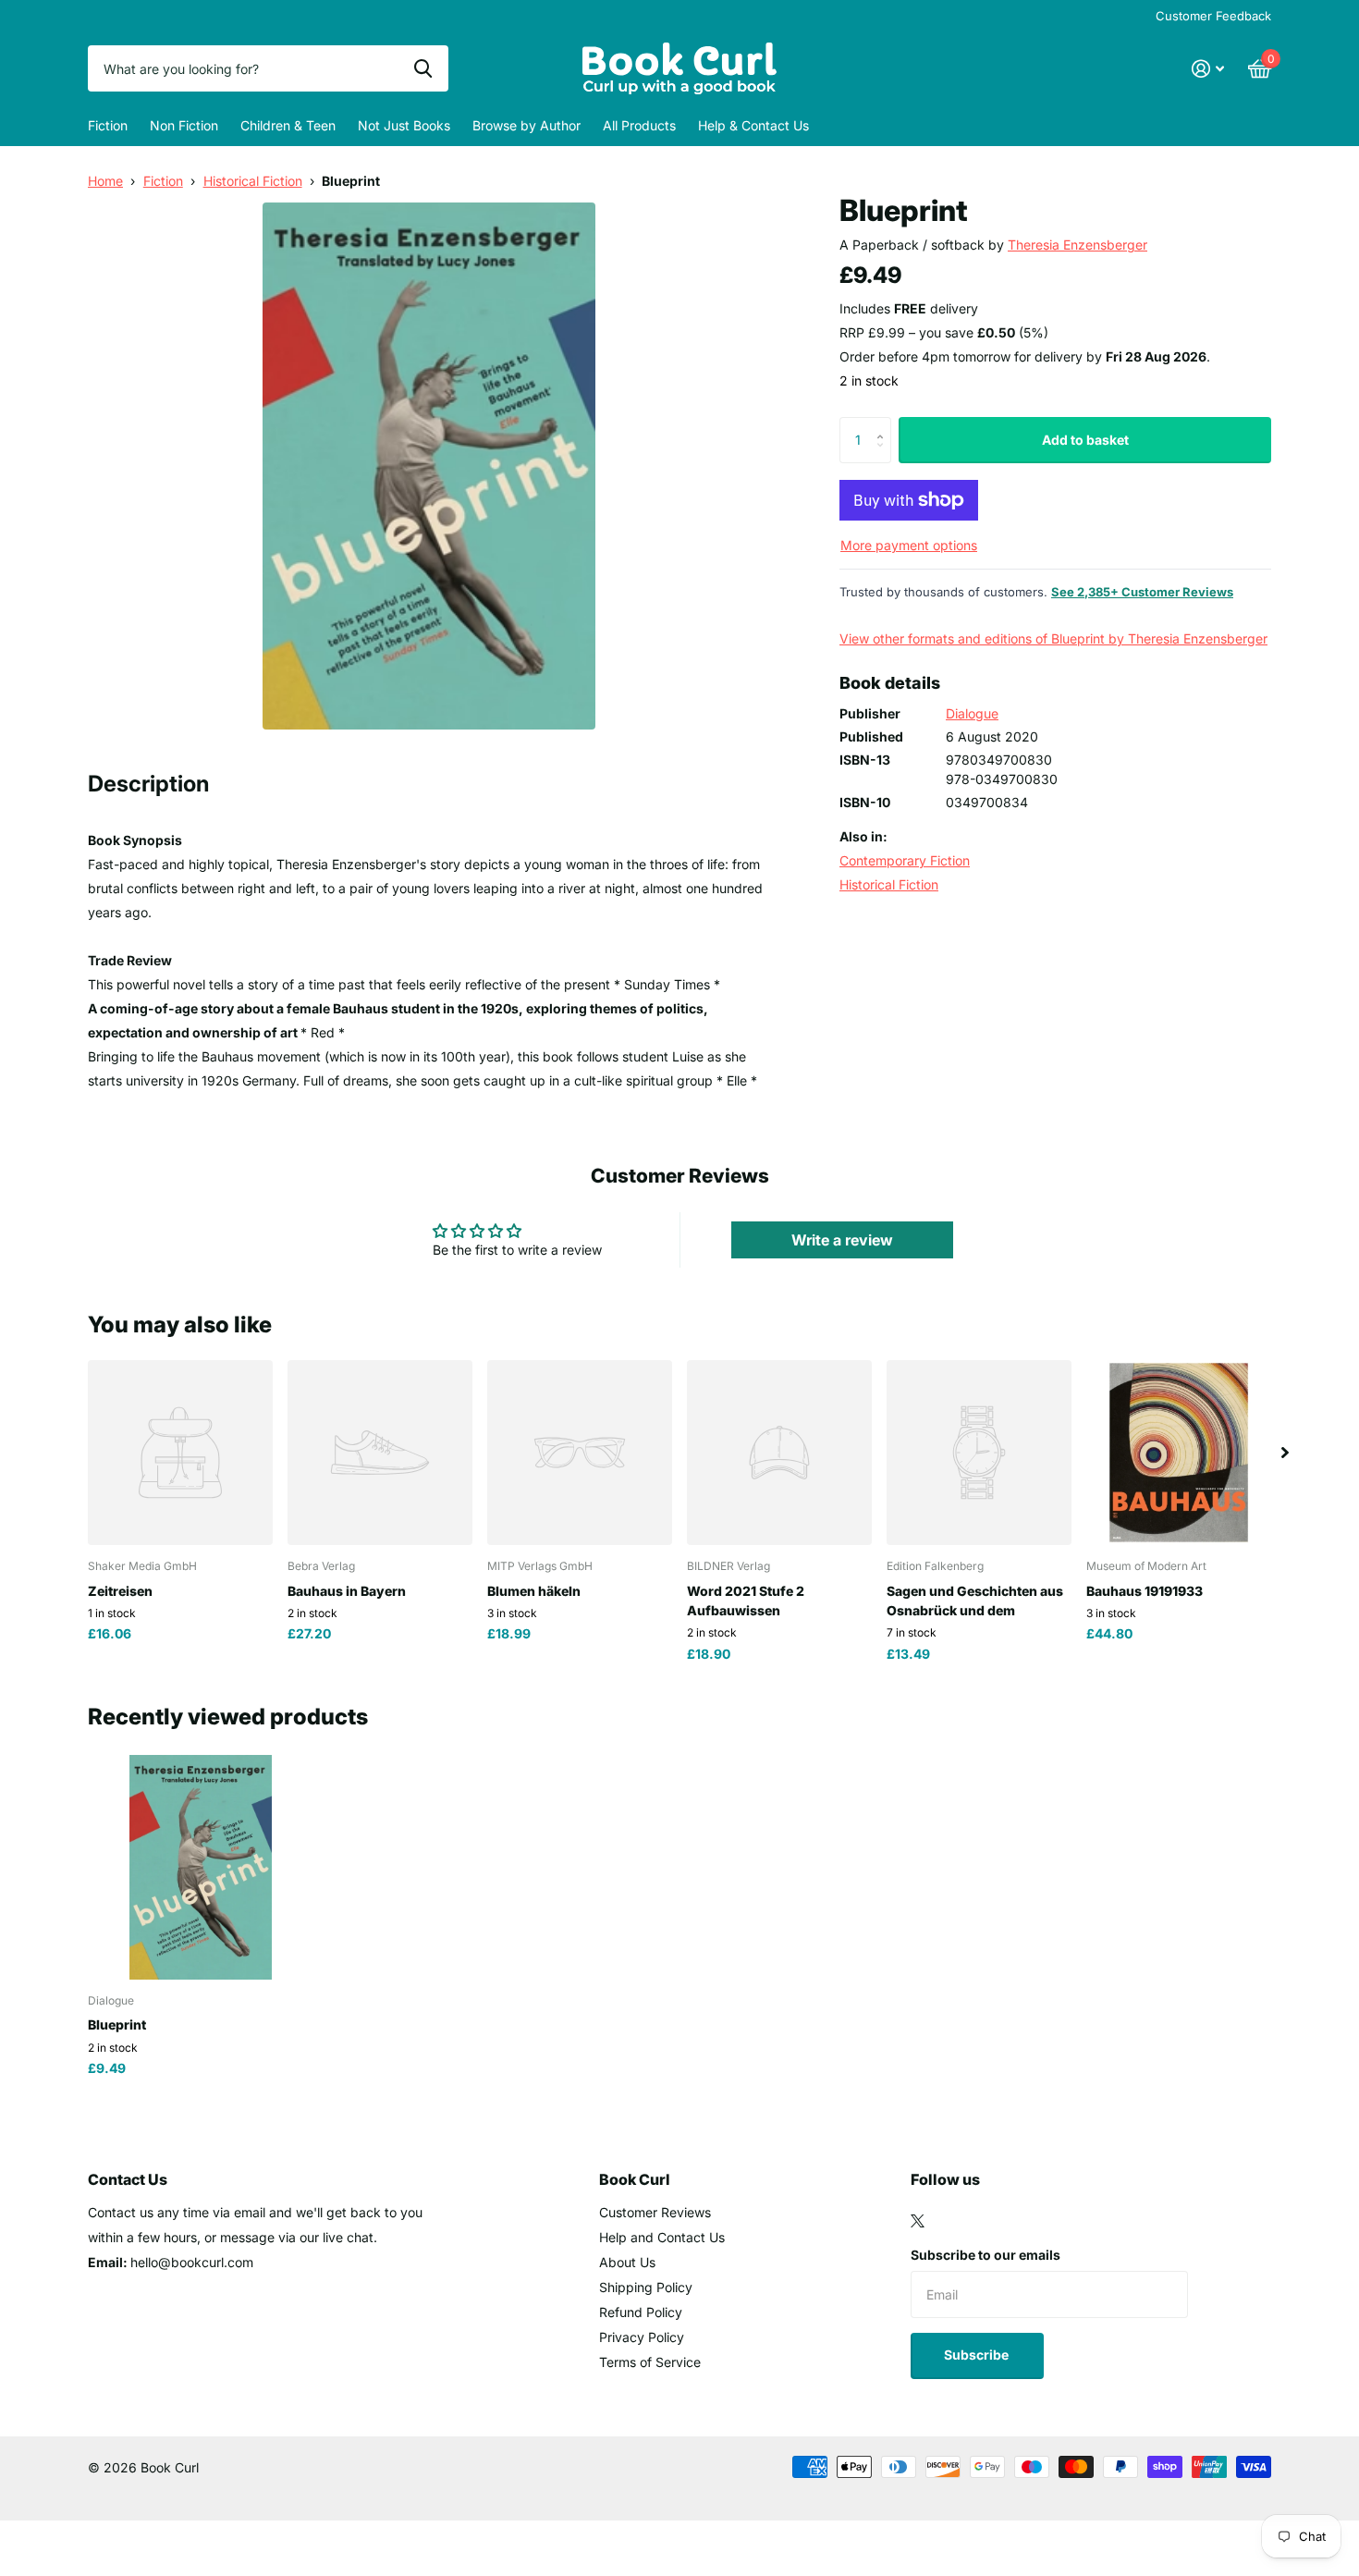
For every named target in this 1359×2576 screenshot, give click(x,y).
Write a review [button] (842, 1240)
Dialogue (972, 713)
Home (105, 181)
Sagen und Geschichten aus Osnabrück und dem (975, 1601)
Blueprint (117, 2024)
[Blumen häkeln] (580, 1453)
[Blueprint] (200, 1867)
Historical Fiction (253, 181)
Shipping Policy (646, 2287)
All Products (639, 125)
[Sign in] (1208, 69)
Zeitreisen (120, 1591)
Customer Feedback (1213, 16)
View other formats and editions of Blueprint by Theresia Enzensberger (1053, 638)
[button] (884, 424)
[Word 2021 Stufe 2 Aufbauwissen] (779, 1453)
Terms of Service (650, 2362)
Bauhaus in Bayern (347, 1591)
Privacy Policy (642, 2337)
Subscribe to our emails (986, 2255)
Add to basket (1085, 440)
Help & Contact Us (753, 125)
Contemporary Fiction (905, 860)
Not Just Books (404, 125)
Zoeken (423, 68)
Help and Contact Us (662, 2237)
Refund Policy (641, 2312)
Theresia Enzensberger (1077, 245)
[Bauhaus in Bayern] (380, 1453)
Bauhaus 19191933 (1145, 1591)
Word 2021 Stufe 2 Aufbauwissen (746, 1601)
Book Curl (635, 2179)
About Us (627, 2262)
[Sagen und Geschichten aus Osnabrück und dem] (979, 1453)
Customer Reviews (655, 2212)
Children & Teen (288, 125)
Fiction (108, 125)
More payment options (909, 545)
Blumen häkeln (534, 1591)
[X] (918, 2221)
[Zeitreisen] (180, 1453)
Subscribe (978, 2355)
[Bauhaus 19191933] (1179, 1453)
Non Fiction (184, 125)
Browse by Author (526, 125)
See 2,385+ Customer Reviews (1142, 592)
